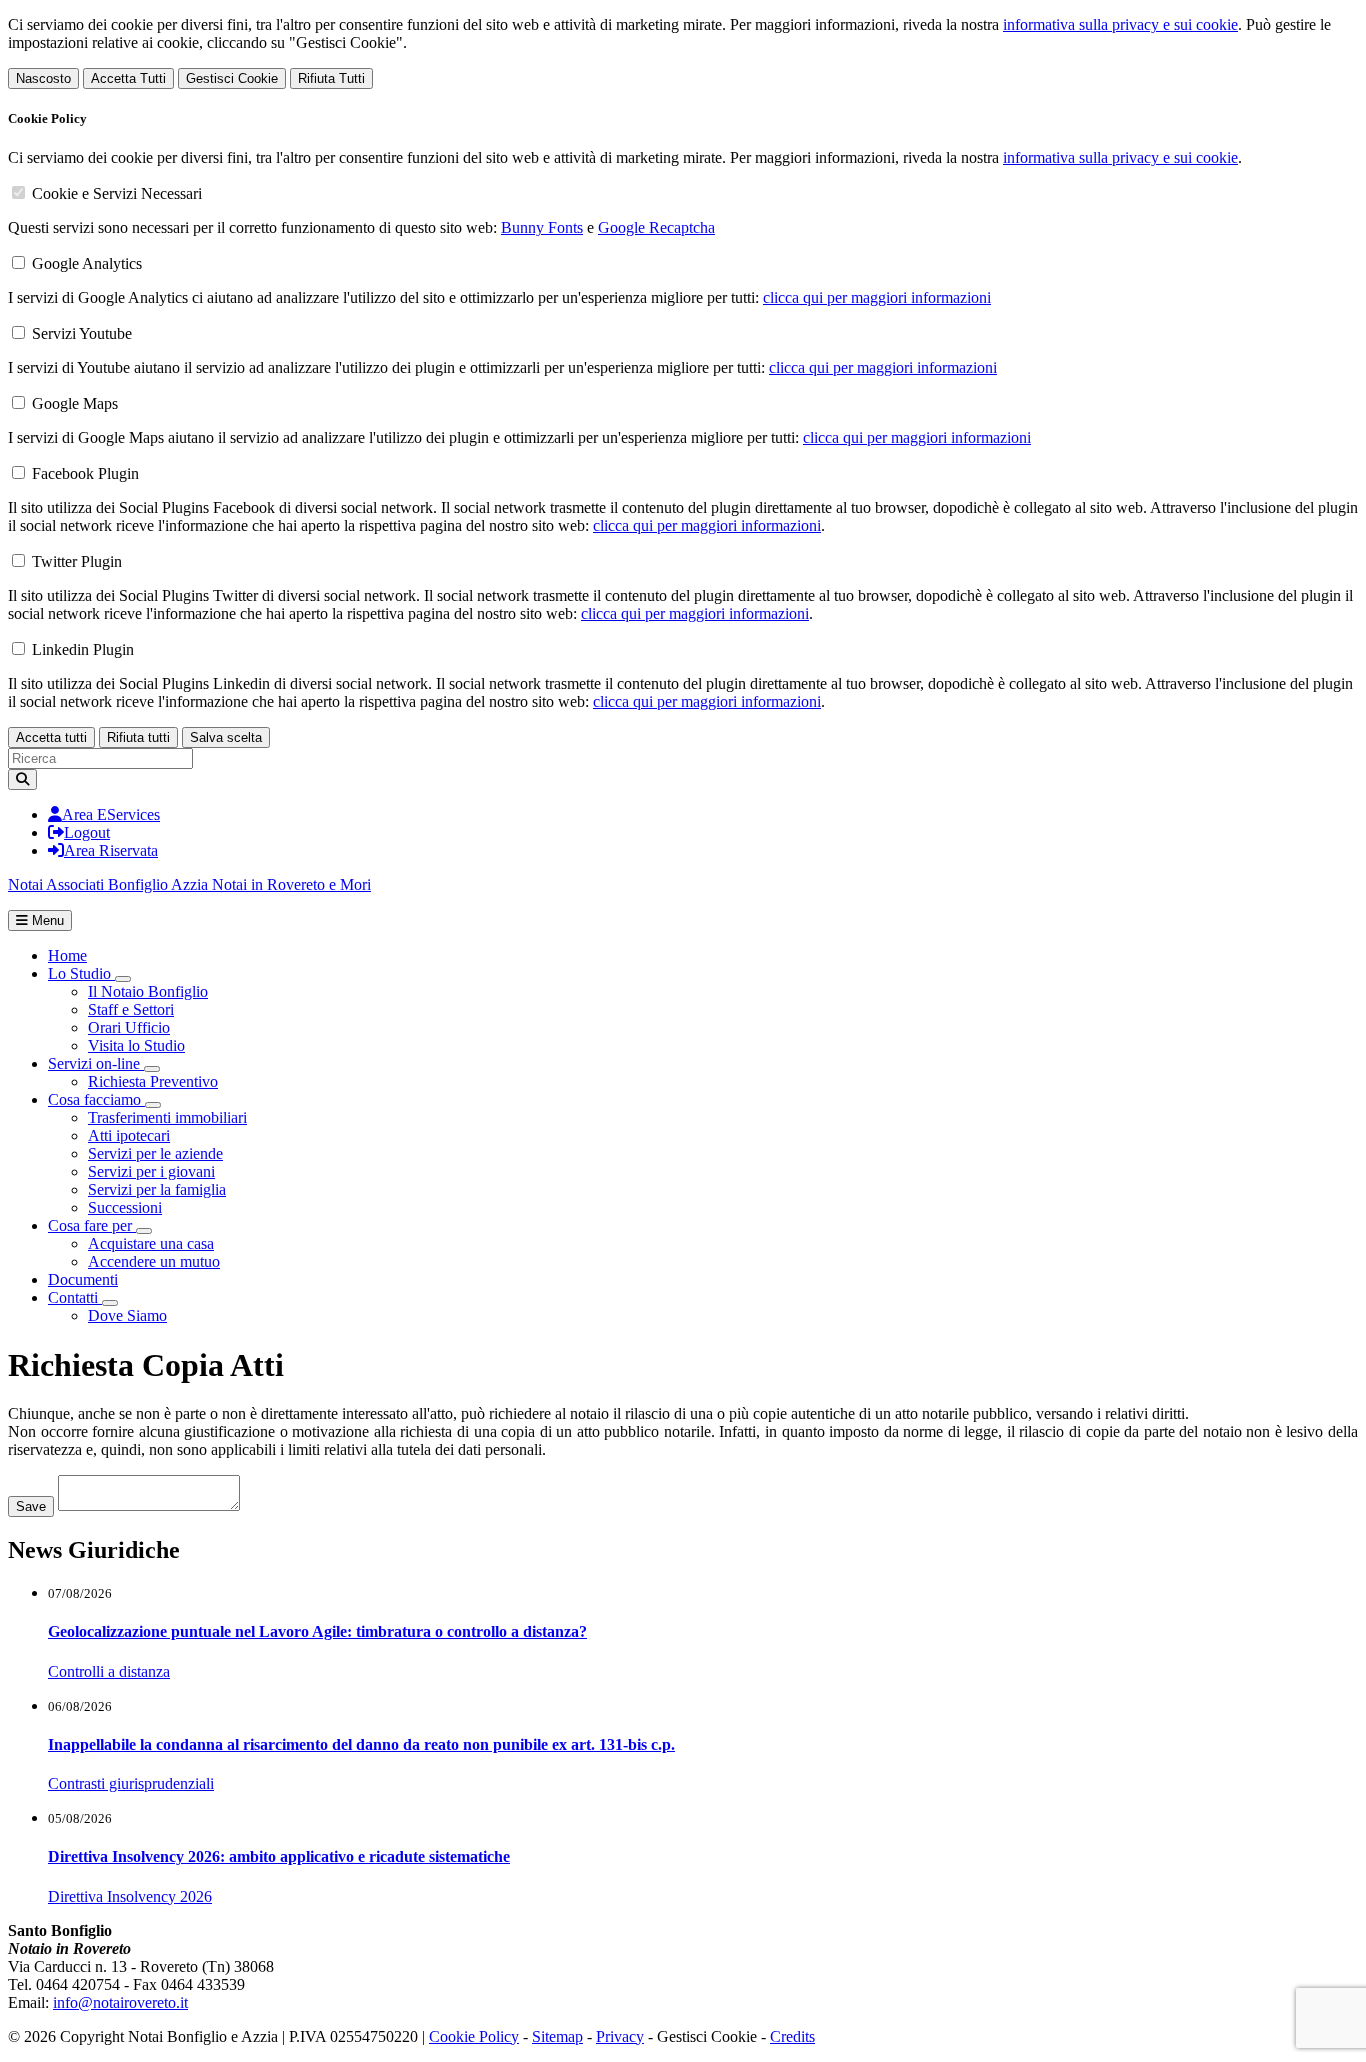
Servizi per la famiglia (157, 1189)
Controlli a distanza (109, 1671)
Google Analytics (87, 263)
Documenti (83, 1279)
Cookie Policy (474, 2036)
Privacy (620, 2036)
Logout (87, 832)
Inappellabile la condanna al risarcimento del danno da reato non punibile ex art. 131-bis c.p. (361, 1744)
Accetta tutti (51, 737)
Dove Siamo (127, 1315)
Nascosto (43, 78)
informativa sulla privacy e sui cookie (1120, 24)
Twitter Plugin (77, 561)
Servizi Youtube (82, 333)
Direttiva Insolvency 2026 (130, 1896)
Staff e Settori (131, 1009)
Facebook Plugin (85, 473)
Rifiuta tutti (138, 737)
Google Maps (75, 403)
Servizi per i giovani (151, 1171)
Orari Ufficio (129, 1027)
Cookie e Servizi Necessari (117, 193)
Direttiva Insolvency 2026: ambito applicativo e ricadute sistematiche (279, 1856)
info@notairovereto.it (120, 2002)
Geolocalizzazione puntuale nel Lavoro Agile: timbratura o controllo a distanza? (317, 1631)
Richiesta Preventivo (153, 1081)
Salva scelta (226, 737)
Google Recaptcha (656, 227)
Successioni (125, 1207)
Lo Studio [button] (81, 973)
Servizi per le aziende (155, 1153)
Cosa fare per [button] (92, 1225)
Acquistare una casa (151, 1243)
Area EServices (111, 814)
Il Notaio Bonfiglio (148, 991)
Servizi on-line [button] (96, 1063)
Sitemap (557, 2036)
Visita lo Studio (136, 1045)
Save (31, 1506)
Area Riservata (111, 850)
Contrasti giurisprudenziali (131, 1783)
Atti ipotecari (129, 1135)
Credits (792, 2036)
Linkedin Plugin (83, 649)
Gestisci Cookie (232, 78)
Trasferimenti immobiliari (167, 1117)
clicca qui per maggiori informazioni (877, 297)
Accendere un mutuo (154, 1261)
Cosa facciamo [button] (96, 1099)
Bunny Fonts (542, 227)
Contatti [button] (75, 1297)
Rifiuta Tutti (331, 78)
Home (67, 955)
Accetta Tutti (128, 78)
